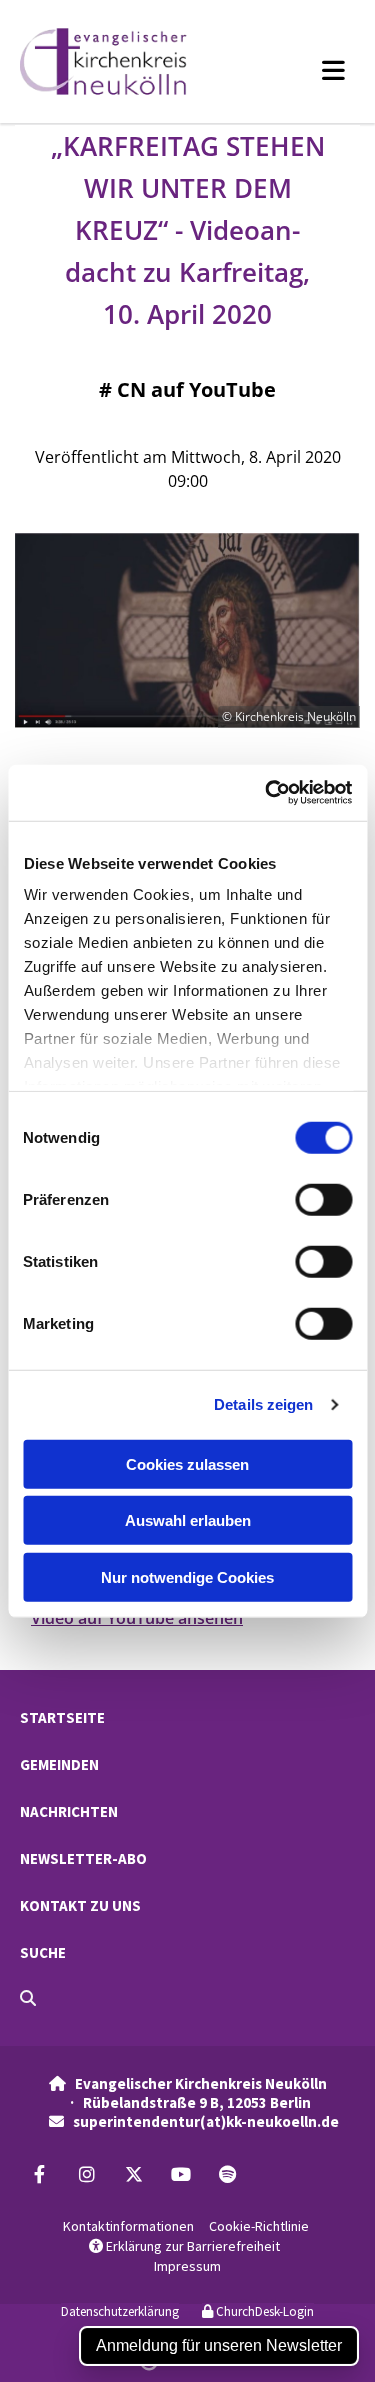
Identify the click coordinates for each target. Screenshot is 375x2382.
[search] (28, 1998)
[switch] (323, 1199)
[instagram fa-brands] (86, 2173)
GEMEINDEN (59, 1764)
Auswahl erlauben (188, 1520)
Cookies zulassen (187, 1463)
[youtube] (180, 2173)
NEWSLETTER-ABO (83, 1858)
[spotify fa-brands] (227, 2173)
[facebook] (39, 2173)
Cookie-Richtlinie (259, 2226)
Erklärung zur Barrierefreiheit (184, 2246)
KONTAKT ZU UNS (80, 1905)
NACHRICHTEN (69, 1811)
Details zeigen (263, 1404)
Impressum (187, 2266)
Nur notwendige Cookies (187, 1576)
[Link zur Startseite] (124, 61)
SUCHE (43, 1952)
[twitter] (133, 2173)
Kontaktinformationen (128, 2226)
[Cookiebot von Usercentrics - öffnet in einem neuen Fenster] (267, 793)
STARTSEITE (62, 1717)
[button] (306, 70)
